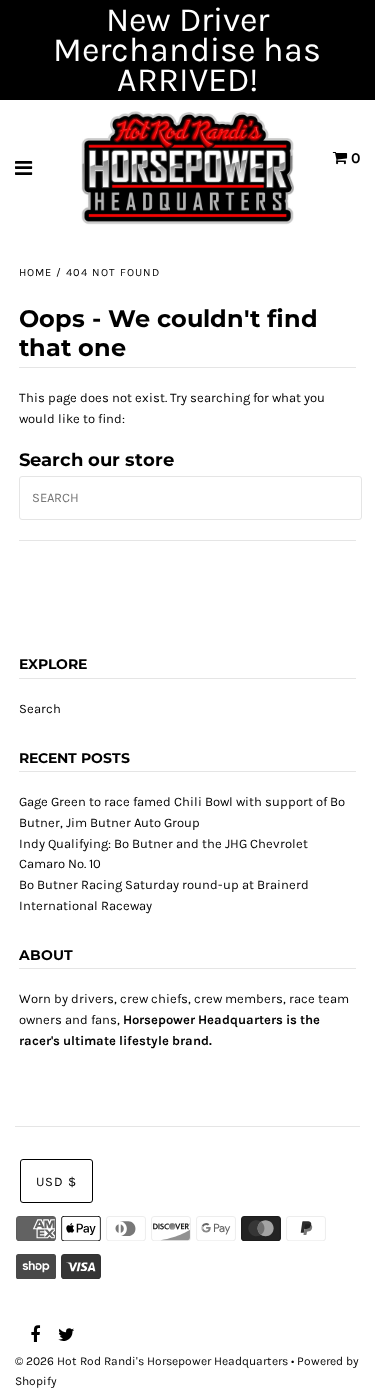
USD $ (56, 1181)
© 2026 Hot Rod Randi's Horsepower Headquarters (151, 1361)
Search (40, 708)
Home (35, 272)
